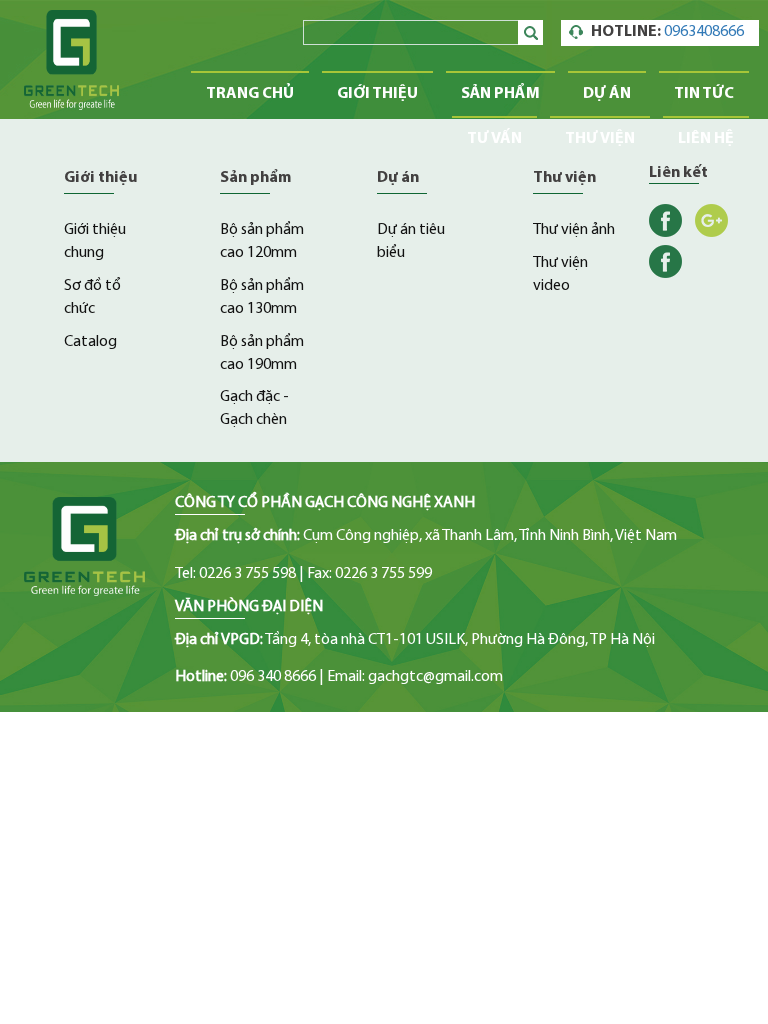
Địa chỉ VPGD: (219, 640)
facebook (665, 220)
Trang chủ (250, 94)
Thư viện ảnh (574, 230)
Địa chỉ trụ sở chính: (237, 536)
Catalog (90, 342)
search (533, 32)
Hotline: (201, 677)
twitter (665, 261)
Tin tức (704, 94)
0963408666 (704, 32)
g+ (711, 220)
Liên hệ (706, 139)
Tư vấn (494, 139)
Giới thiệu (377, 94)
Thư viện (600, 139)
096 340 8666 (273, 677)
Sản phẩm (500, 94)
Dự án (607, 94)
